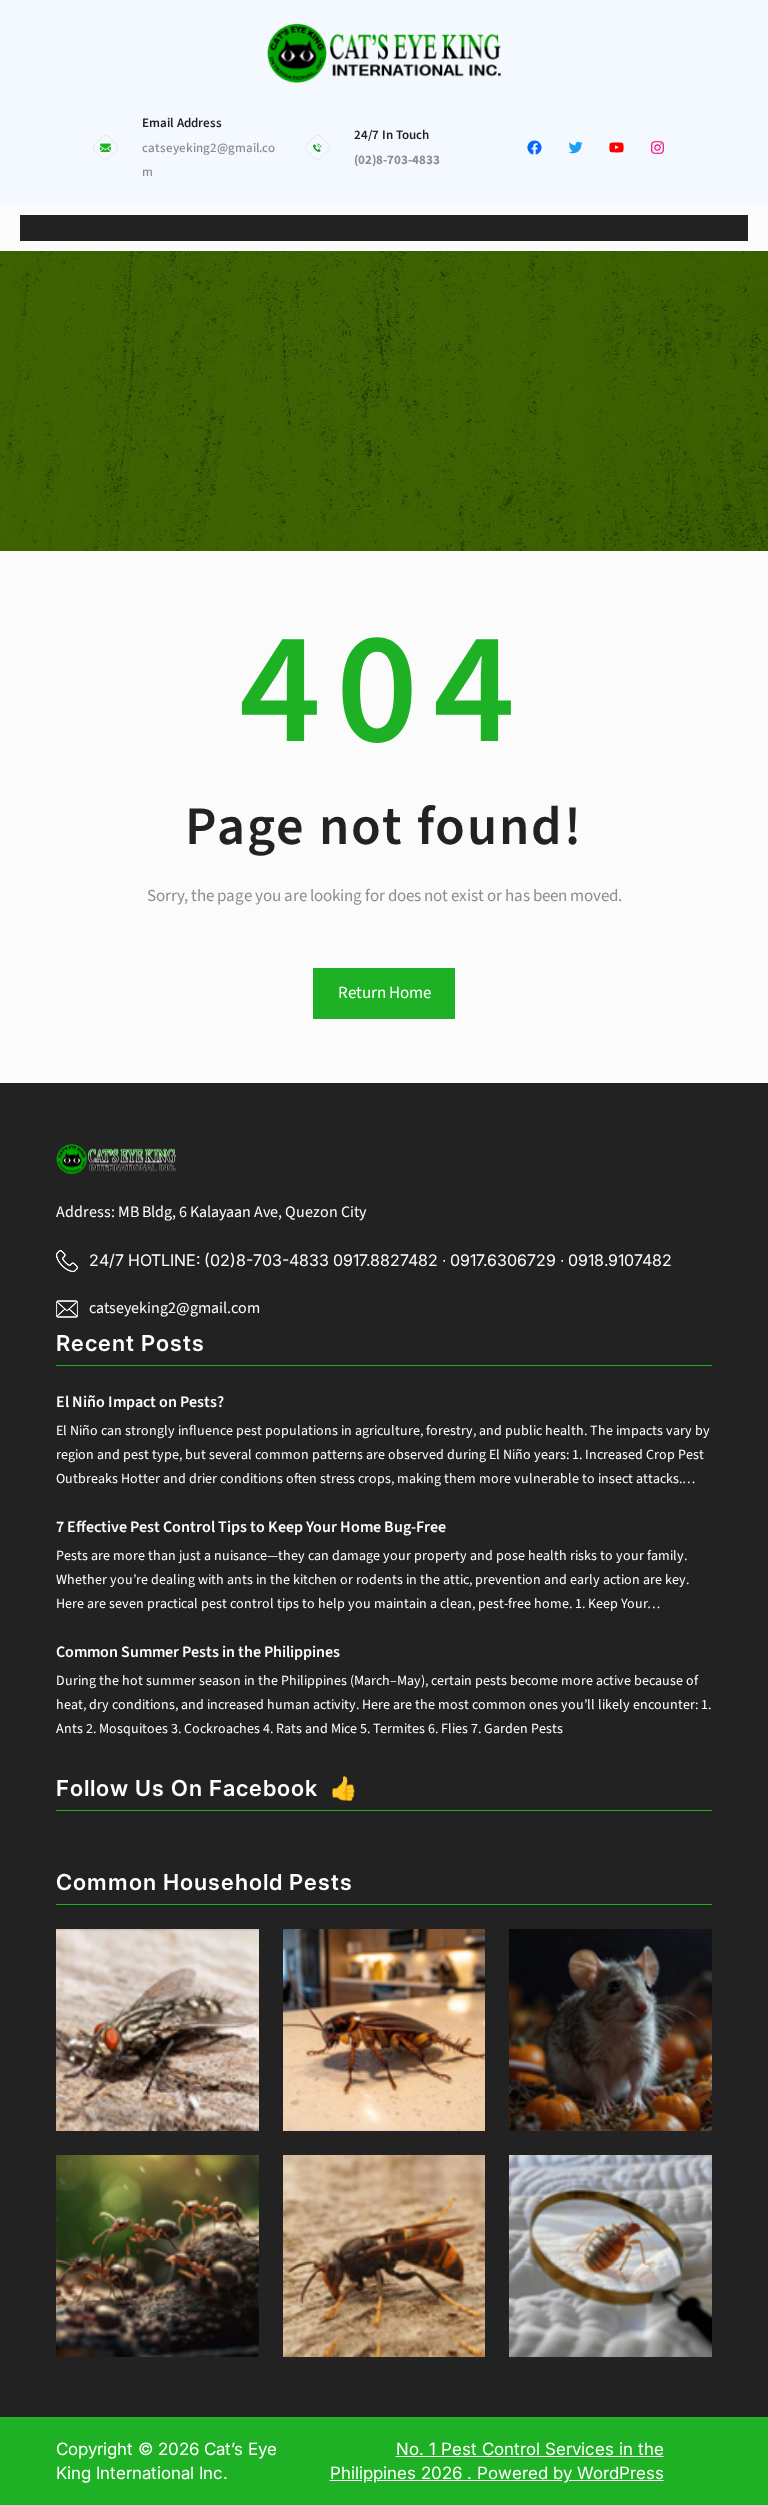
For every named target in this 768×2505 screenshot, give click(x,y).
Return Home (384, 993)
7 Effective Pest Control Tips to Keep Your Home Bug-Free (251, 1527)
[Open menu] (384, 228)
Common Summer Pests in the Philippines (198, 1652)
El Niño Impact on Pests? (140, 1402)
